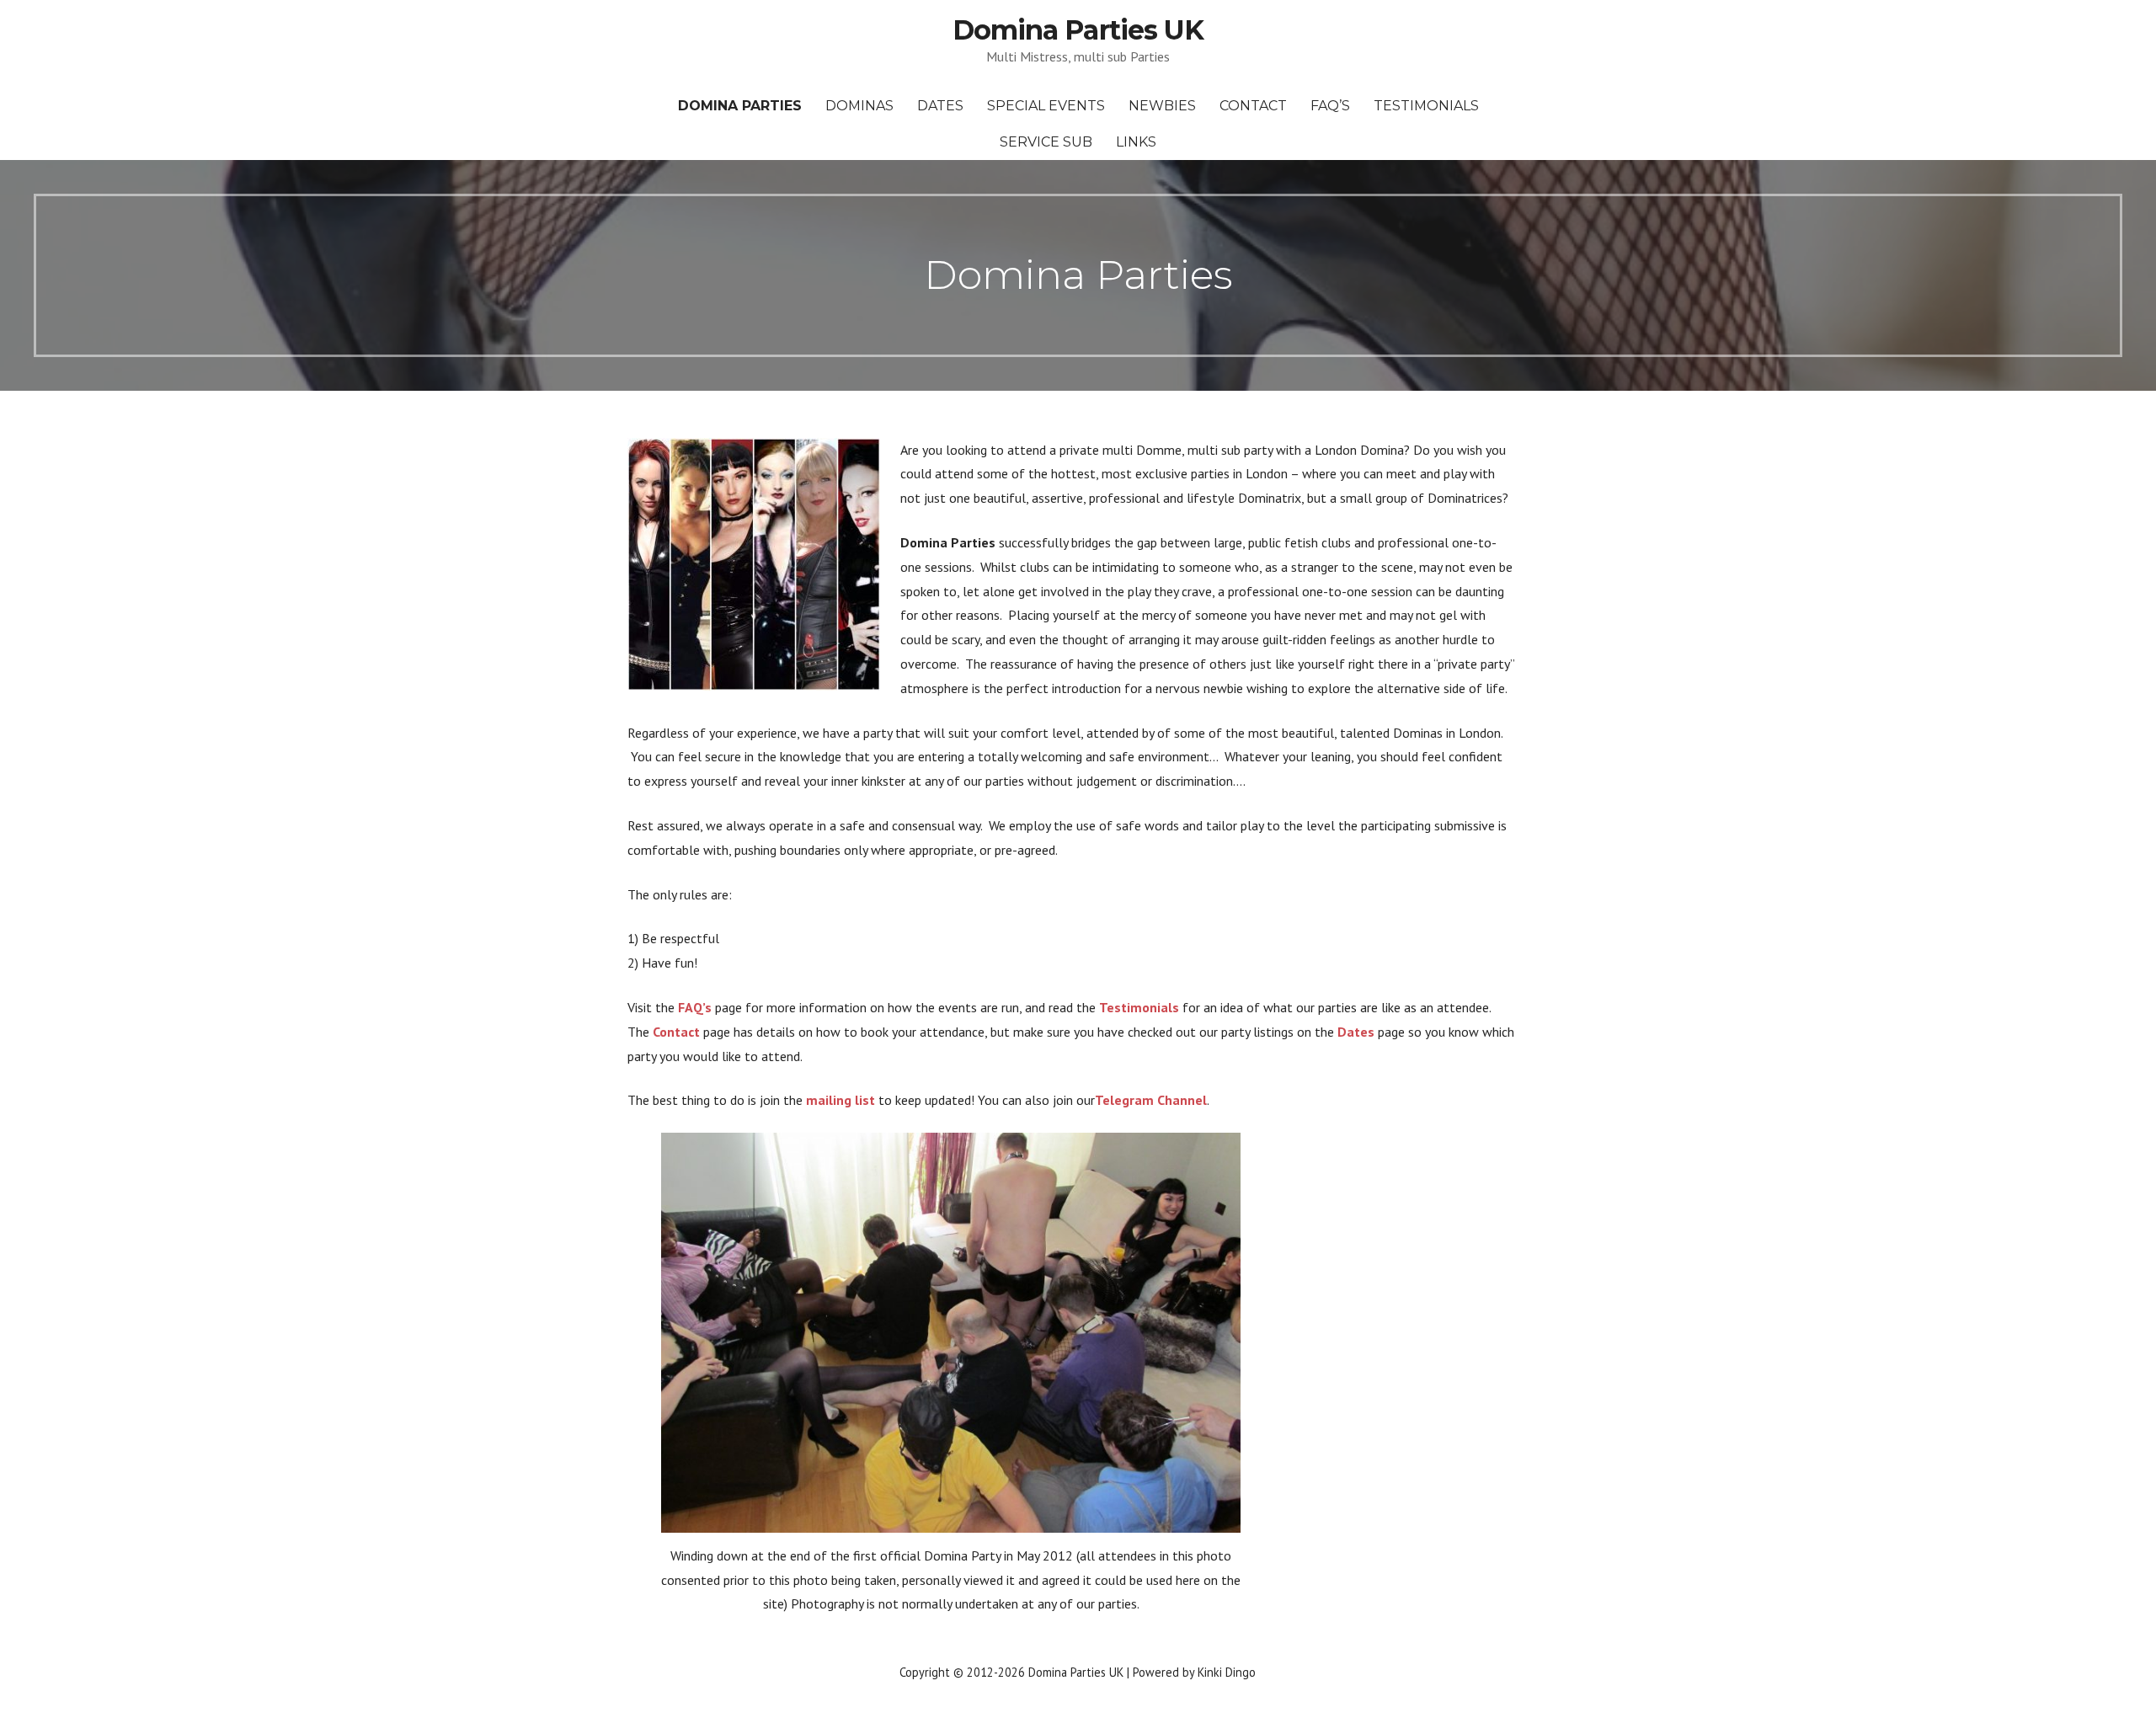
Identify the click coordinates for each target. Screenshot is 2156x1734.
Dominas (859, 106)
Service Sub (1046, 142)
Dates (940, 106)
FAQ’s (1330, 106)
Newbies (1162, 106)
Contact (1253, 106)
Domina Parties (740, 106)
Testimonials (1426, 106)
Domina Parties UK (1078, 30)
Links (1136, 142)
